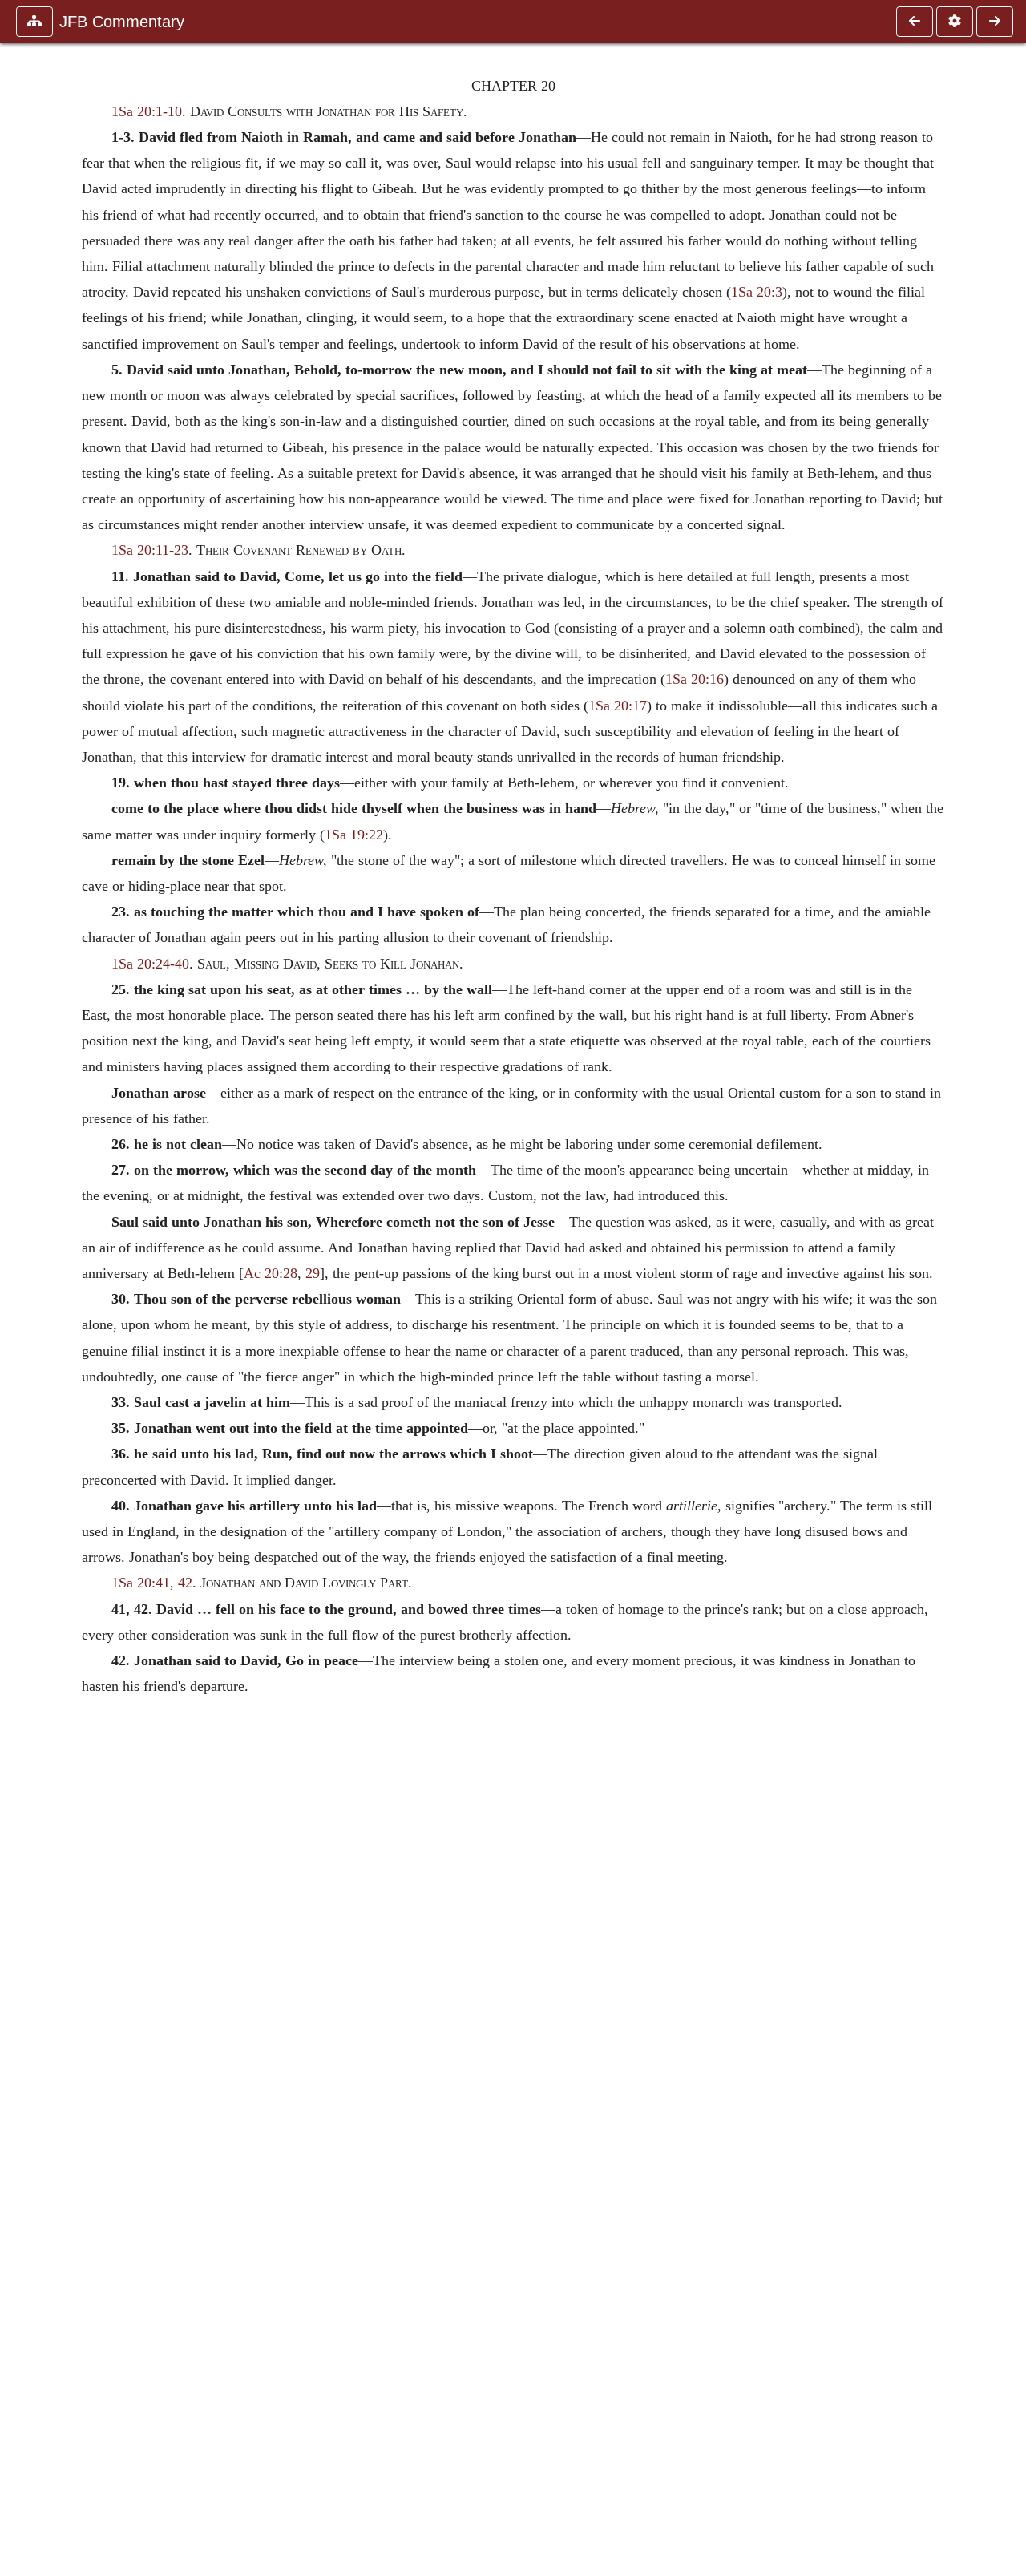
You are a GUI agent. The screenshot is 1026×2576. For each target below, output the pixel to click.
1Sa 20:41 (141, 1583)
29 (313, 1273)
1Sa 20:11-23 (150, 550)
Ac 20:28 (271, 1273)
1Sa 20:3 (757, 292)
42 (185, 1583)
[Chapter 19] (915, 22)
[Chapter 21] (995, 22)
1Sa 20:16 (695, 679)
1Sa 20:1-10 (147, 111)
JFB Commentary (122, 22)
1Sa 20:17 (618, 706)
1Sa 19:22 (354, 835)
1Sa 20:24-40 (150, 964)
